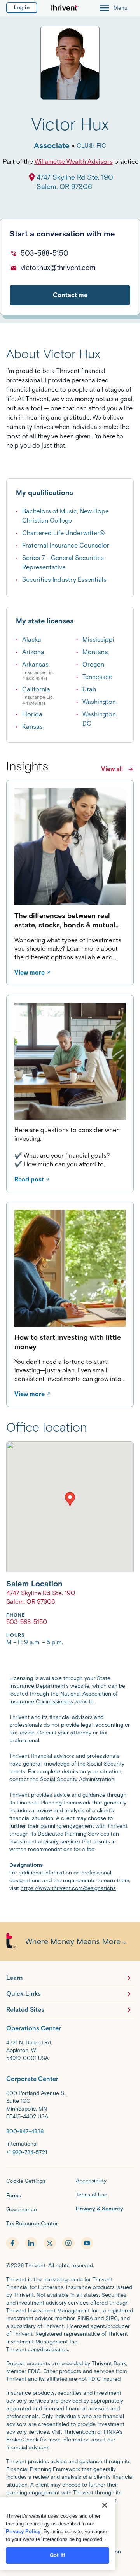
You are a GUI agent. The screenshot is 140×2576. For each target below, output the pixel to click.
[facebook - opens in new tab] (12, 2243)
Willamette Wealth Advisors (74, 162)
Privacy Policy (23, 2531)
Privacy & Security (100, 2209)
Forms (14, 2195)
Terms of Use (92, 2195)
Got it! (58, 2555)
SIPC (112, 2318)
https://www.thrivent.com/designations (68, 1888)
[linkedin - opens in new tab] (31, 2243)
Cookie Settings (26, 2181)
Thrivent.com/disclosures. (38, 2349)
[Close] (105, 2505)
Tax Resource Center (32, 2223)
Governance (22, 2209)
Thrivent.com (80, 2432)
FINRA (85, 2318)
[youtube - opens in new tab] (87, 2243)
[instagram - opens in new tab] (68, 2243)
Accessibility (91, 2181)
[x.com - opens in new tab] (50, 2243)
